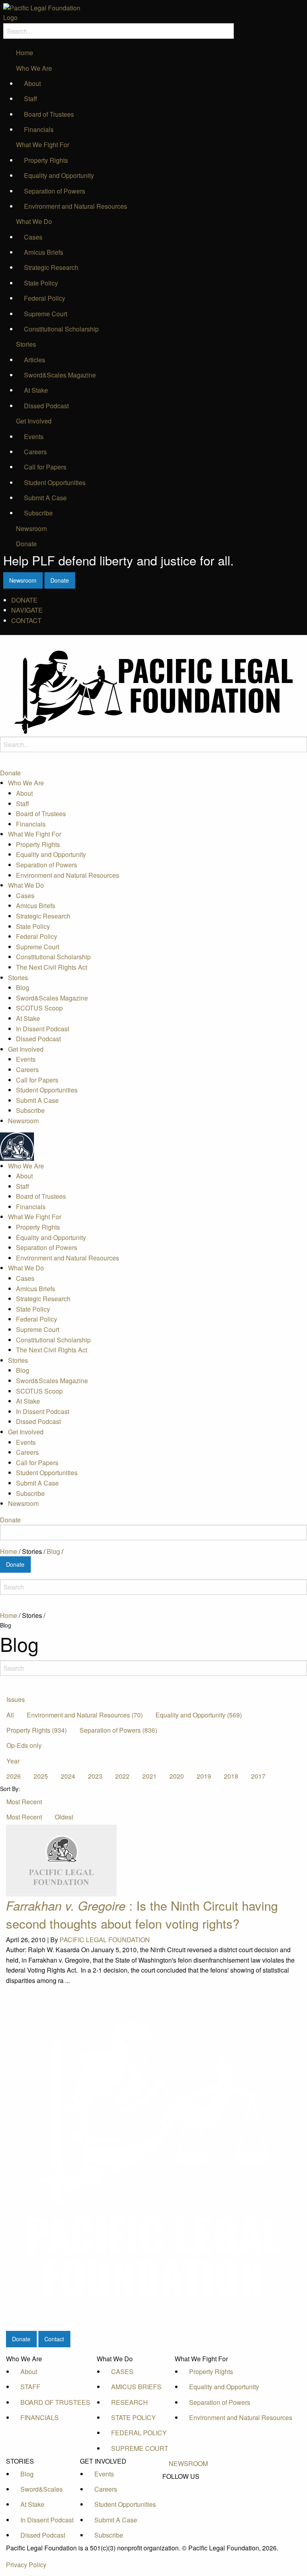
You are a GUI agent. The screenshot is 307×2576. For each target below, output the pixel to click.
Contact (54, 2339)
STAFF (30, 2387)
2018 (231, 1776)
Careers (35, 452)
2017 (258, 1776)
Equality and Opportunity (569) (199, 1715)
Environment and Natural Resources (76, 206)
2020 (177, 1776)
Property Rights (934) (37, 1730)
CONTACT (26, 620)
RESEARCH (130, 2402)
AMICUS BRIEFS (136, 2387)
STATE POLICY (134, 2417)
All (10, 1715)
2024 (68, 1776)
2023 (95, 1776)
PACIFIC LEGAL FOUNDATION (105, 1940)
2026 (14, 1776)
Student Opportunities (55, 482)
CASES (122, 2371)
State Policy (41, 283)
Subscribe (38, 513)
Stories (26, 344)
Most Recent (24, 1802)
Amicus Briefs (44, 252)
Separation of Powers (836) (118, 1730)
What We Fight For (43, 145)
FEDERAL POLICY (139, 2433)
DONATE (24, 600)
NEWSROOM (188, 2463)
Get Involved (34, 421)
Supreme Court (46, 314)
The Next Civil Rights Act (52, 967)
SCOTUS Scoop (39, 1008)
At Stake (36, 390)
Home (25, 53)
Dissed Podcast (46, 406)
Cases (33, 237)
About (32, 83)
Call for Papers (45, 467)
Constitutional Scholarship (61, 329)
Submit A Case (45, 498)
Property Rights (46, 160)
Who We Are (34, 68)
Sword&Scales (42, 2489)
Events (34, 436)
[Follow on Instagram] (188, 2513)
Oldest (64, 1817)
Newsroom (31, 528)
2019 (204, 1776)
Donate (26, 544)
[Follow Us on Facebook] (188, 2486)
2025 (41, 1776)
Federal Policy (45, 298)
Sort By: (10, 1789)
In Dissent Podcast (43, 1029)
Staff (31, 99)
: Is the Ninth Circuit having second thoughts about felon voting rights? (142, 1914)
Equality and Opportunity (59, 175)
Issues (16, 1699)
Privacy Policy (26, 2565)
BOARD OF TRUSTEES (55, 2402)
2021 (150, 1776)
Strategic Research (51, 267)
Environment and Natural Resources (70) (85, 1715)
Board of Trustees (49, 114)
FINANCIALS (40, 2417)
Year (13, 1761)
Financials (39, 129)
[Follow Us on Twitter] (188, 2495)
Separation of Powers (55, 191)
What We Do (34, 221)
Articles (35, 360)
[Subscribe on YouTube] (188, 2504)
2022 (122, 1776)
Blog (23, 987)
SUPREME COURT (140, 2448)
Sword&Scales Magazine (60, 375)
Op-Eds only (24, 1745)
